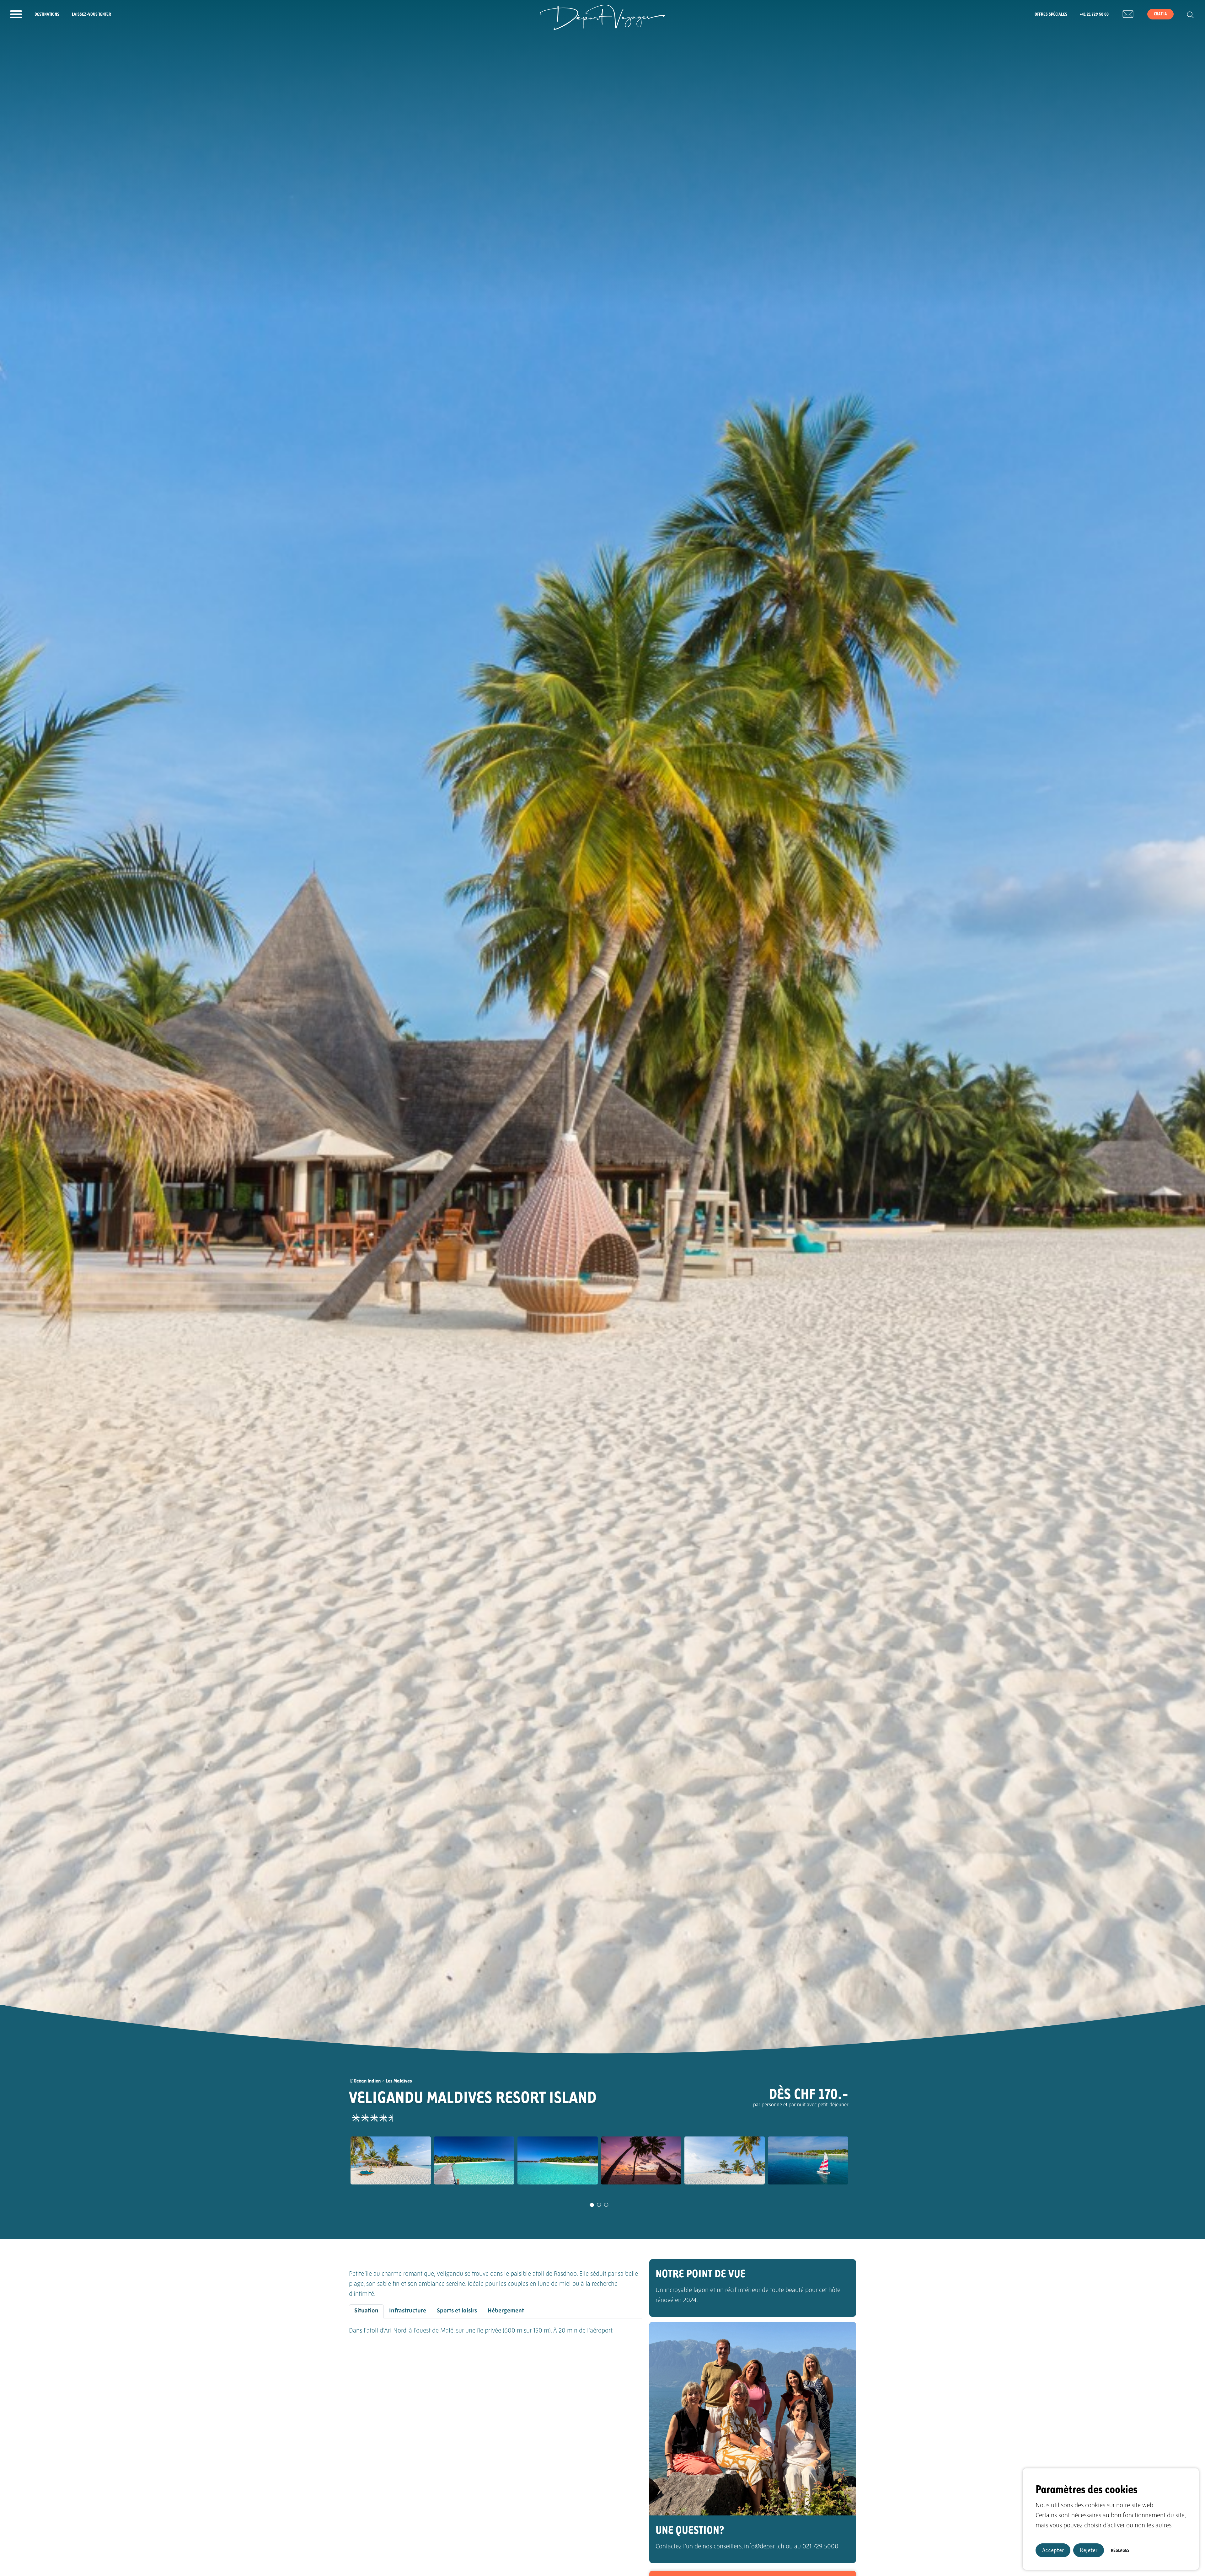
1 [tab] (592, 2205)
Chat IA (1160, 14)
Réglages (1120, 2550)
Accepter (1053, 2550)
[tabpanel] (391, 2161)
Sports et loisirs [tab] (457, 2311)
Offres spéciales (1051, 14)
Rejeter (1089, 2550)
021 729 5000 (820, 2547)
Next (858, 2168)
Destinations (47, 14)
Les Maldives (399, 2080)
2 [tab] (599, 2205)
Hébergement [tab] (506, 2311)
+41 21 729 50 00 (1094, 14)
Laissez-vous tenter (91, 14)
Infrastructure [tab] (408, 2311)
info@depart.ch (764, 2547)
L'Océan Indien (365, 2080)
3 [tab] (606, 2205)
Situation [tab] (366, 2311)
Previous (333, 2168)
